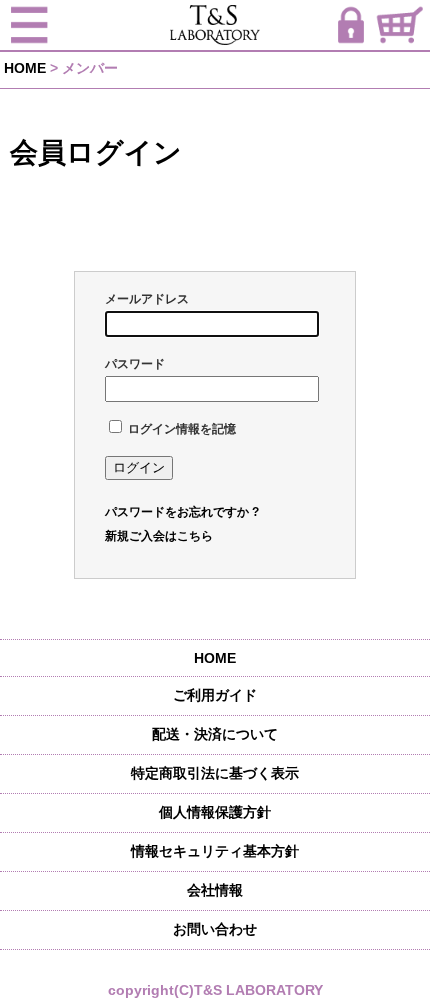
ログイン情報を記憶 (180, 429)
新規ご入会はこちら (159, 536)
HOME (25, 68)
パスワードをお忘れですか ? (182, 512)
